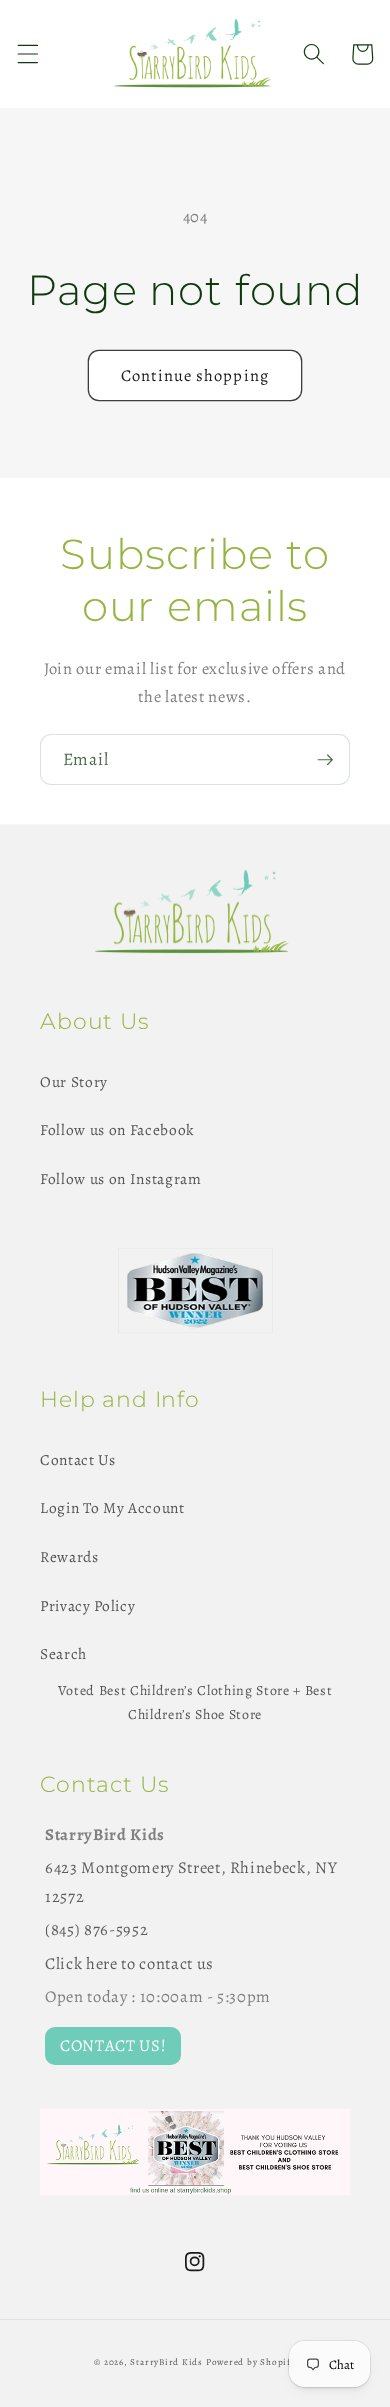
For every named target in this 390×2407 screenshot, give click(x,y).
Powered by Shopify (251, 2362)
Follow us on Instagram (121, 1178)
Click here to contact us (129, 1963)
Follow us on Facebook (117, 1129)
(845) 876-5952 (96, 1929)
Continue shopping (195, 375)
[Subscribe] (325, 760)
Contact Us (78, 1459)
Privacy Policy (87, 1605)
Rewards (69, 1556)
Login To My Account (112, 1507)
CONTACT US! (113, 2045)
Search (63, 1653)
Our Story (74, 1081)
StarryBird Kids (166, 2362)
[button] (27, 54)
